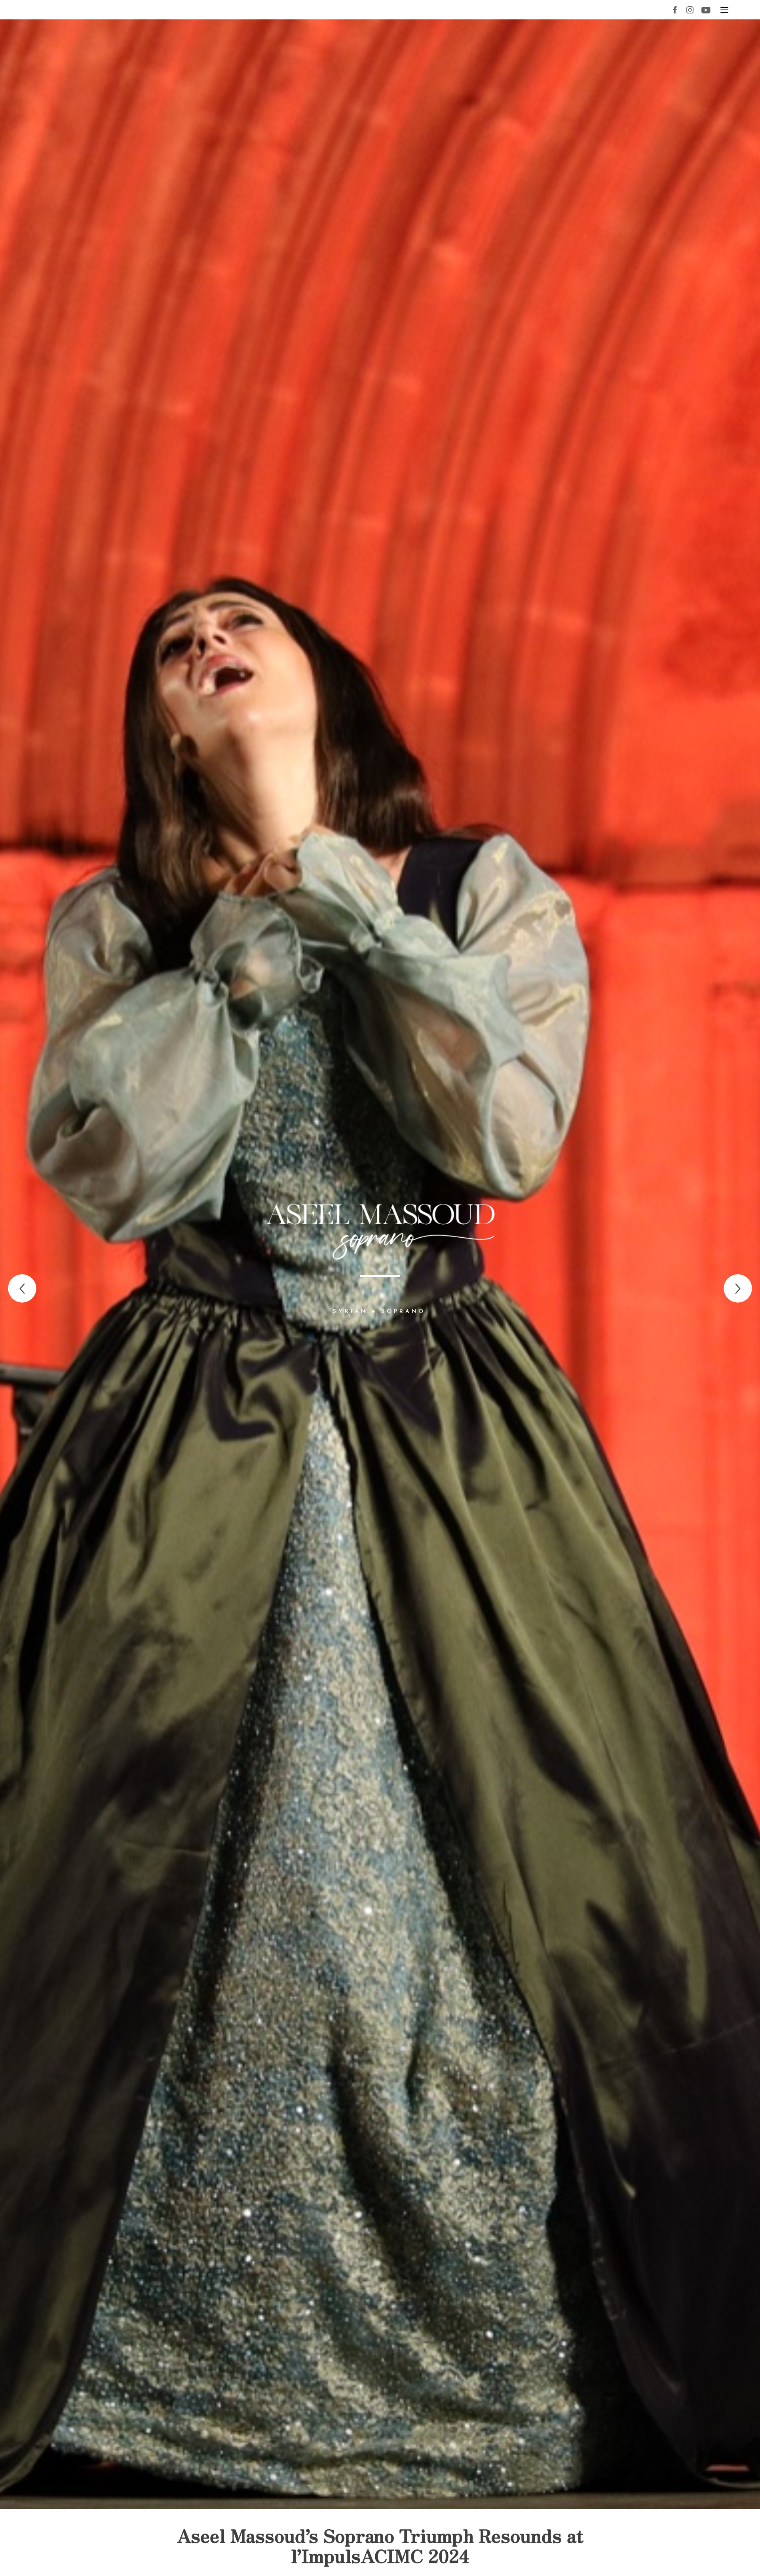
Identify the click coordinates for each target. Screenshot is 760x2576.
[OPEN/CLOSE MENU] (724, 10)
